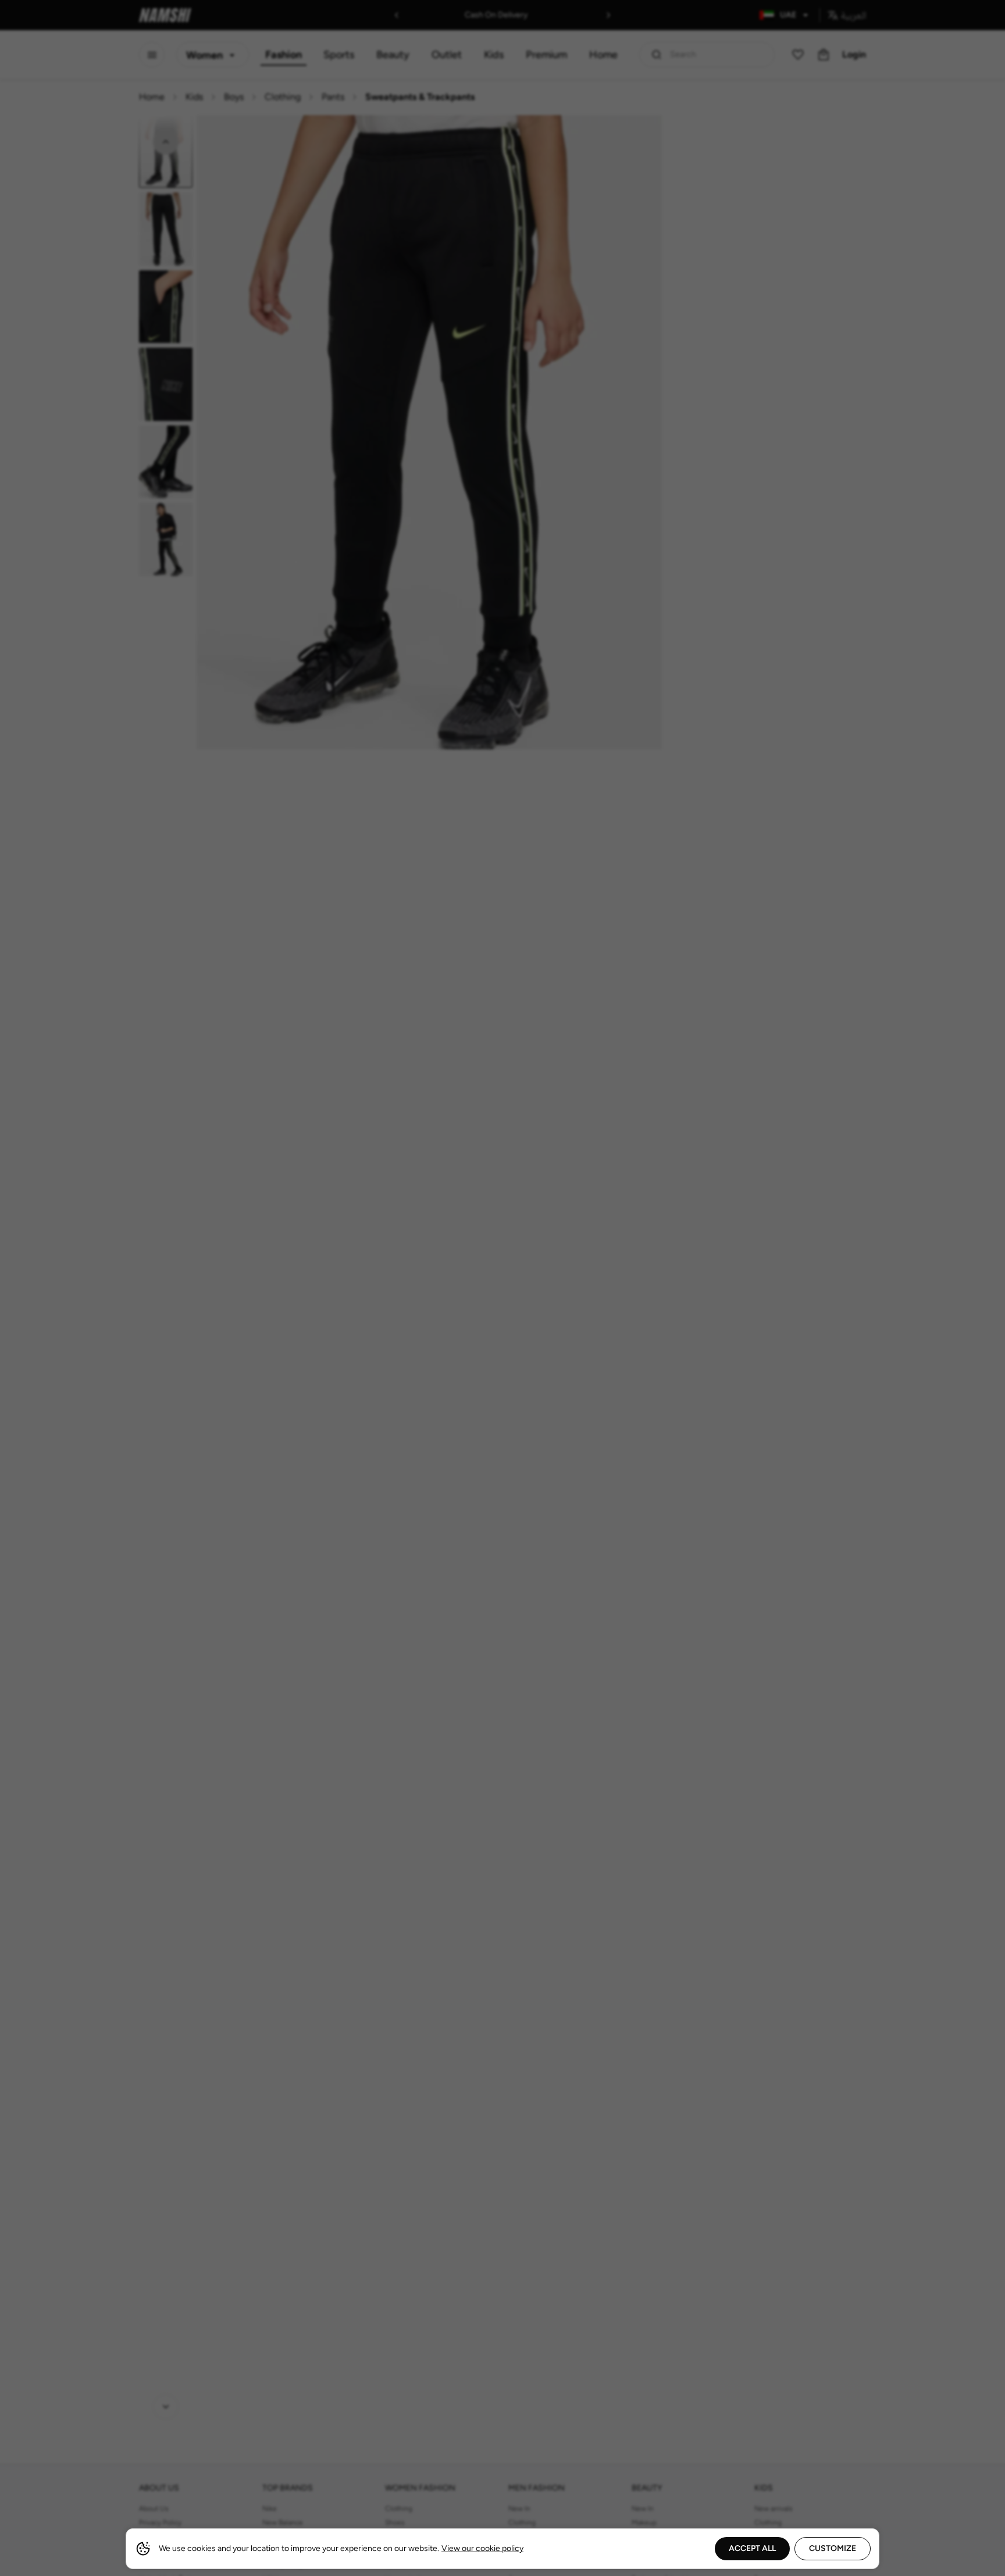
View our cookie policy (482, 2548)
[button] (502, 1288)
